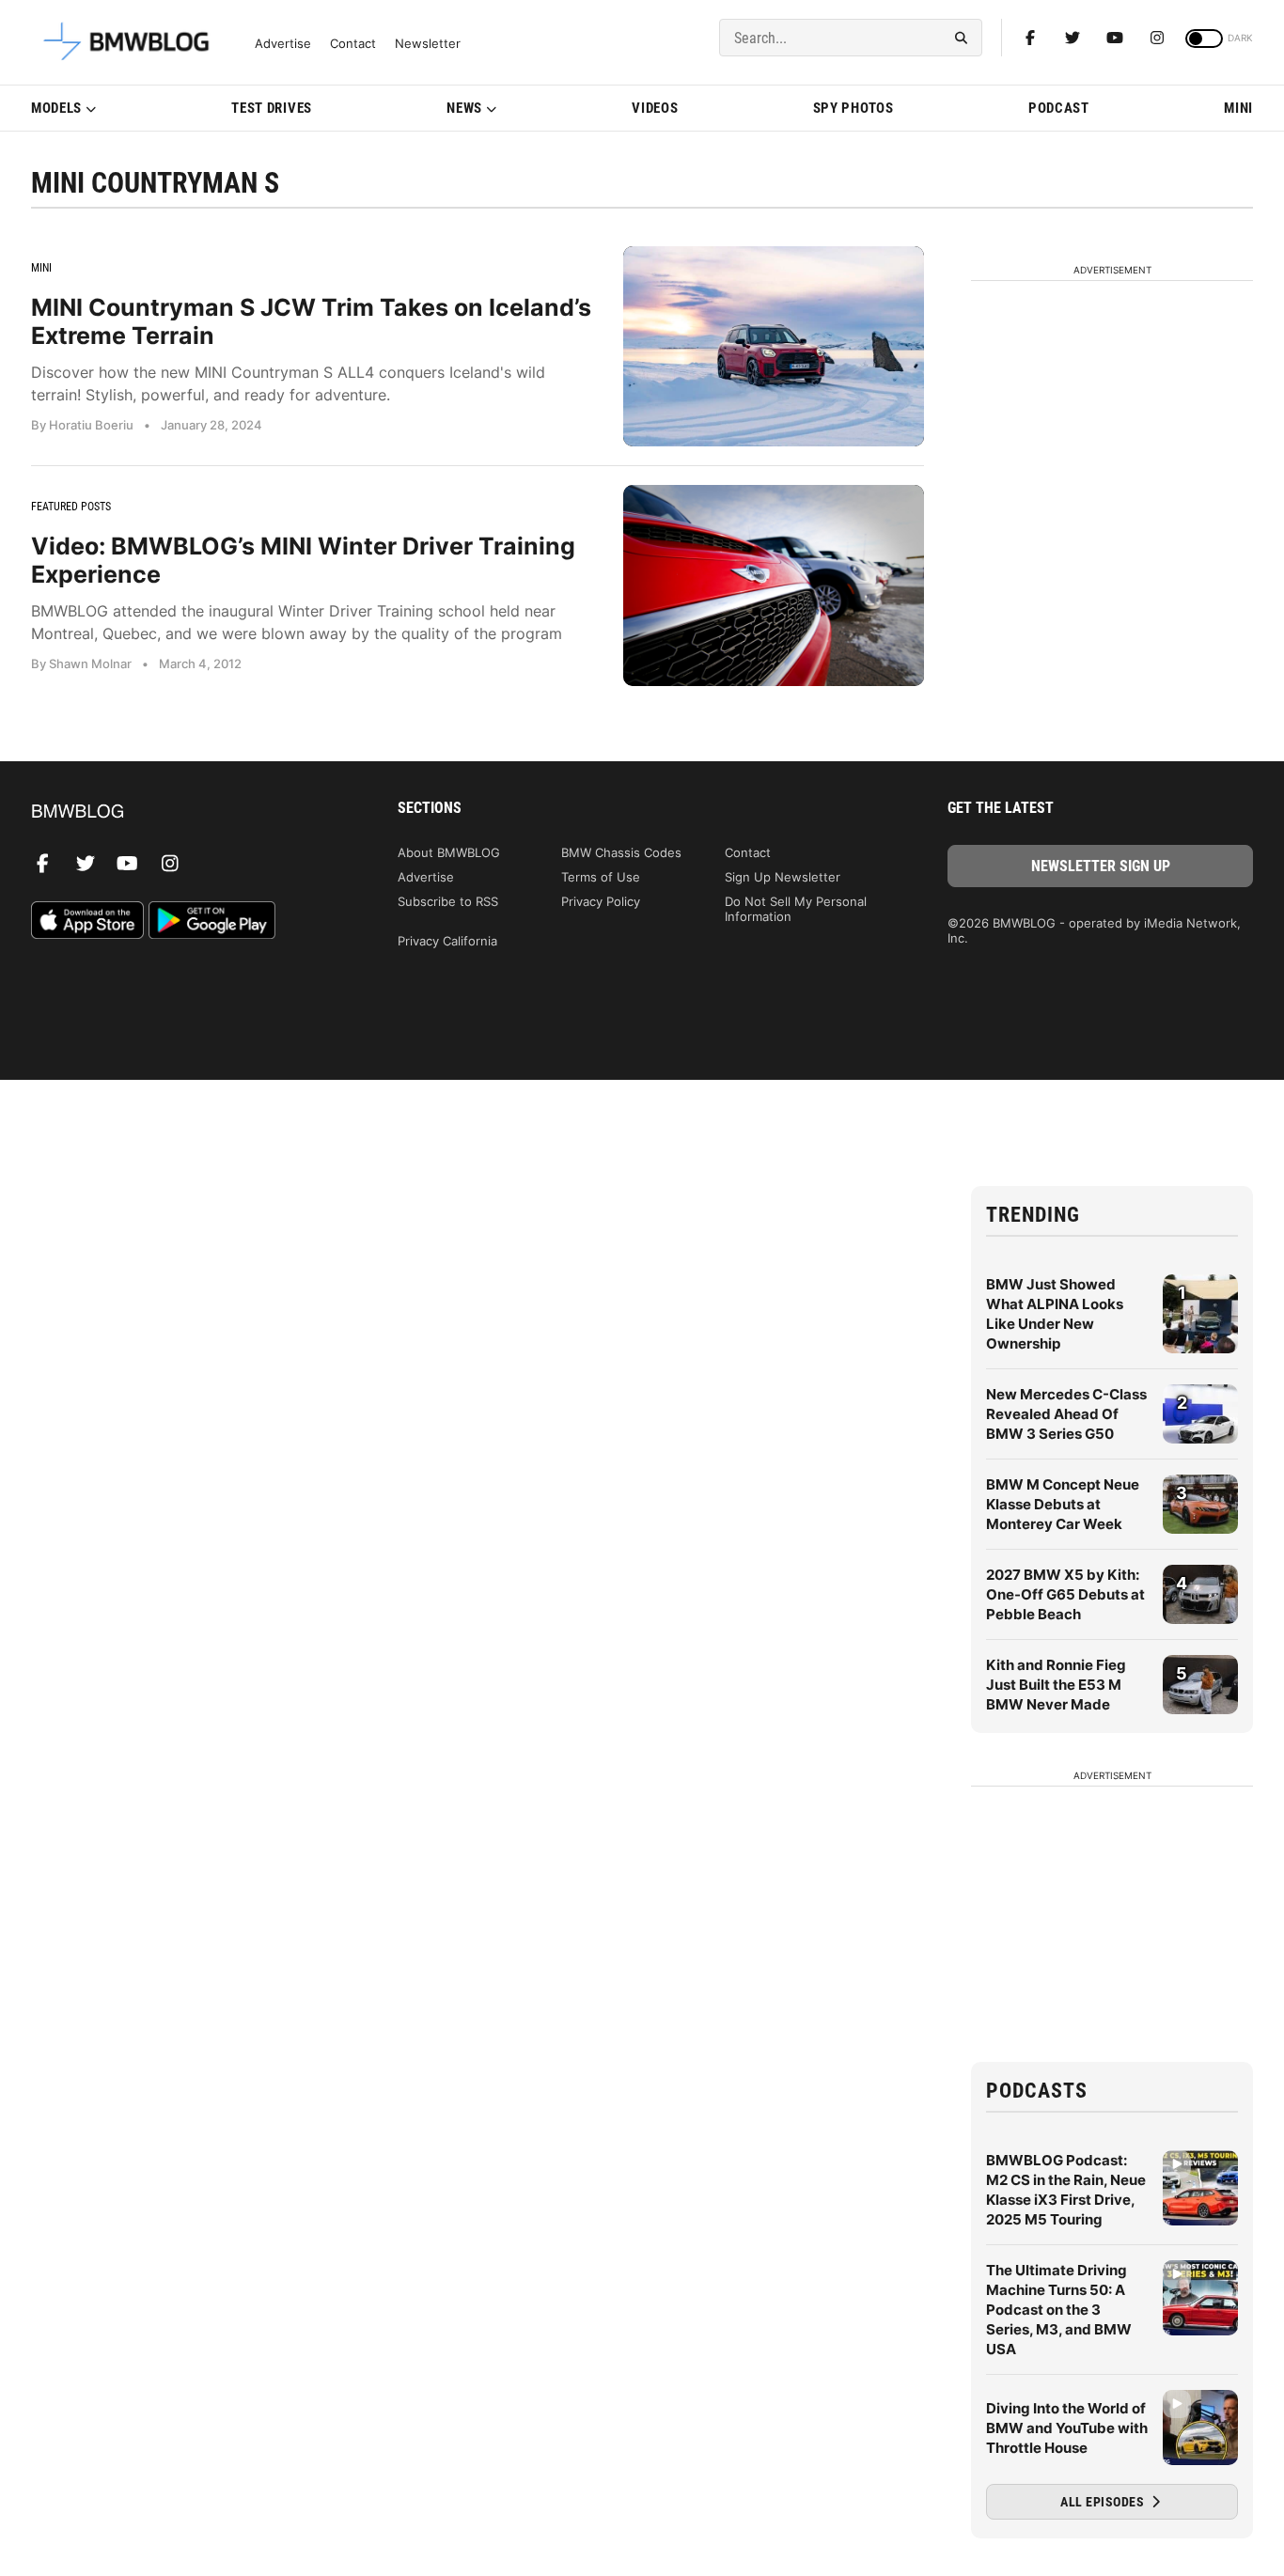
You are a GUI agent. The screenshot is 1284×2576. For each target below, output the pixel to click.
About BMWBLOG (449, 852)
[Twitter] (1073, 38)
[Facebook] (1030, 38)
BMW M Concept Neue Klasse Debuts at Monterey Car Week (1063, 1504)
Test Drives (272, 108)
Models (56, 108)
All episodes (1104, 2502)
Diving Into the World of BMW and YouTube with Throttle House (1067, 2428)
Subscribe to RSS (448, 901)
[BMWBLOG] (184, 812)
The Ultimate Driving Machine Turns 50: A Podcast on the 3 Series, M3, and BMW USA (1059, 2310)
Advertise (283, 44)
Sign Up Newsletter (783, 877)
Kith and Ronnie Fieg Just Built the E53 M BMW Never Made (1056, 1685)
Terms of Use (601, 877)
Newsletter (428, 44)
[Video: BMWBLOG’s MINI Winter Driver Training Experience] (774, 585)
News (464, 108)
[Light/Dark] (1204, 39)
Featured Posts (71, 507)
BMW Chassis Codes (621, 852)
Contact (353, 44)
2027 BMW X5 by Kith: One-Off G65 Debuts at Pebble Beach (1065, 1594)
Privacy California (447, 941)
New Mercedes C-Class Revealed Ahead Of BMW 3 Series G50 (1066, 1414)
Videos (655, 108)
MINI (1238, 108)
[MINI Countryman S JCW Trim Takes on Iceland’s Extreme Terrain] (774, 346)
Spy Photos (853, 108)
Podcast (1059, 108)
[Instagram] (1157, 38)
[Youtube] (1115, 38)
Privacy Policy (601, 901)
